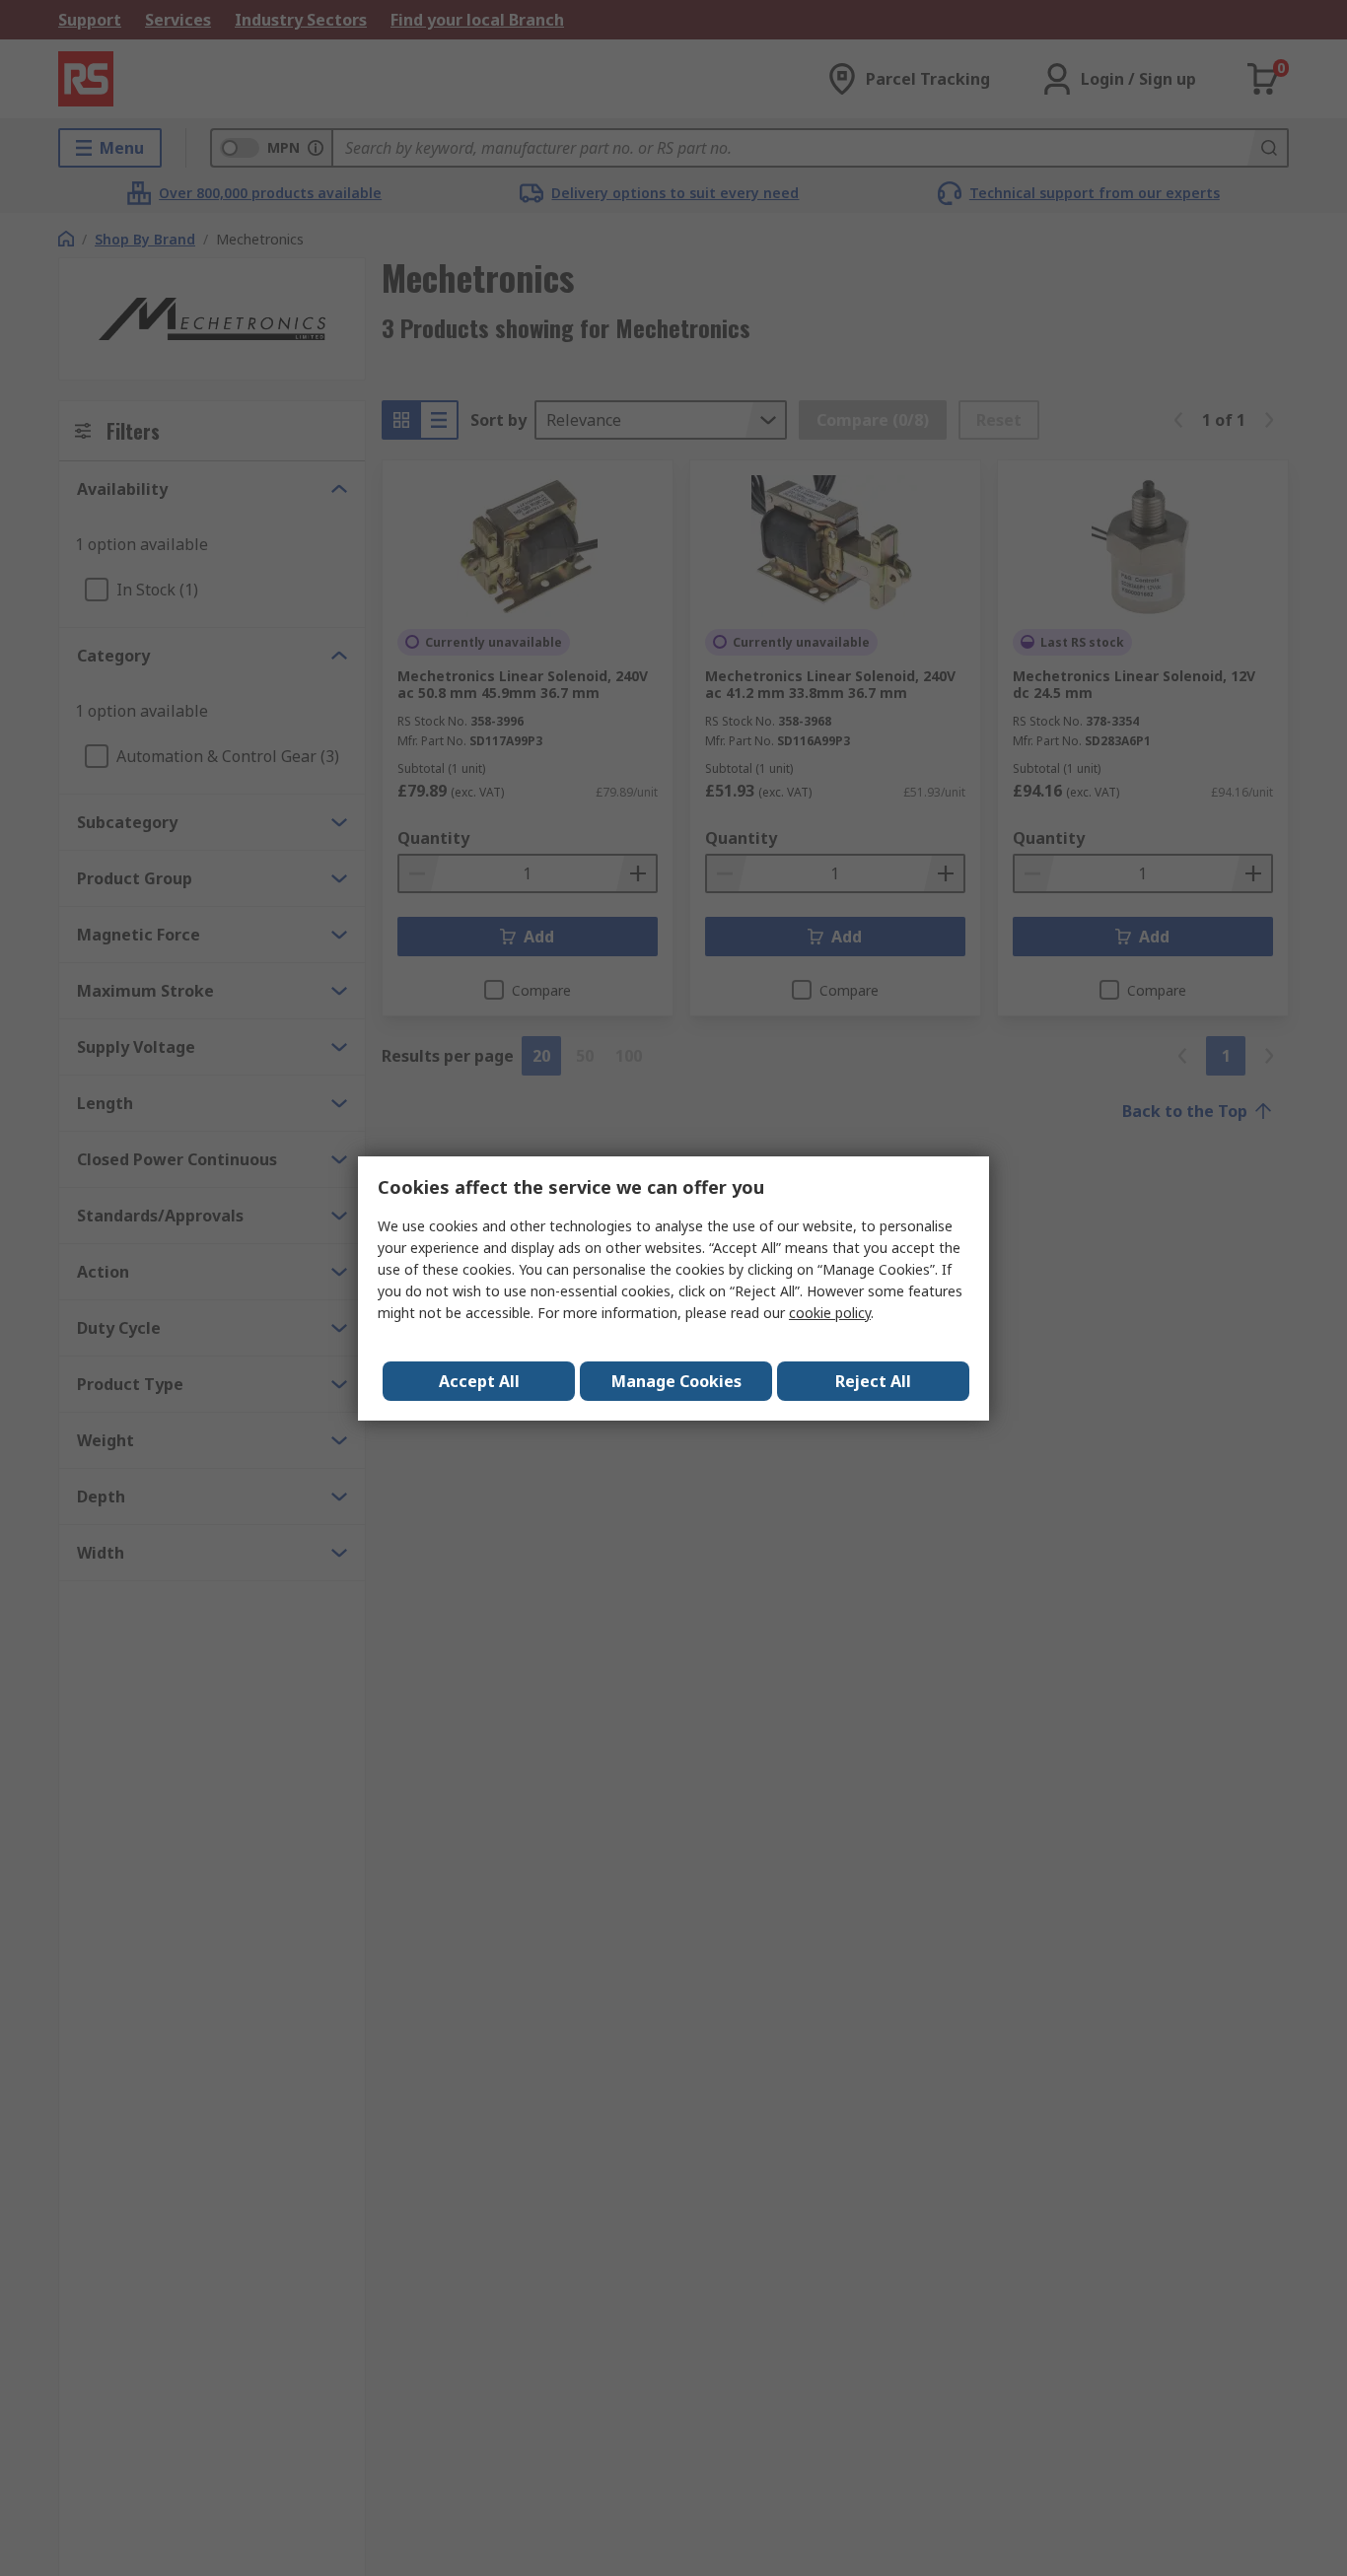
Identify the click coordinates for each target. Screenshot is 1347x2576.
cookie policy (830, 1313)
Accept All (479, 1381)
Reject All (873, 1381)
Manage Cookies (676, 1381)
